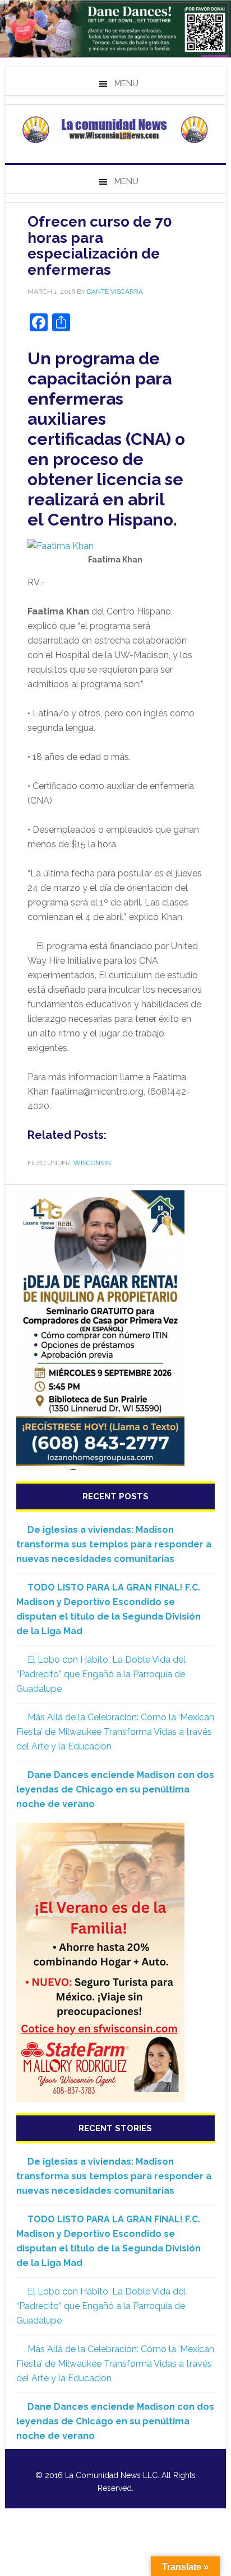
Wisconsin (92, 1163)
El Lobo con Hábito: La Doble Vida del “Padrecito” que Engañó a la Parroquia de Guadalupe (101, 1674)
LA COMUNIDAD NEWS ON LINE (115, 129)
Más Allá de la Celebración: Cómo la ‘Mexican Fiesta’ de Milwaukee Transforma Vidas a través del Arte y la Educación (115, 1732)
